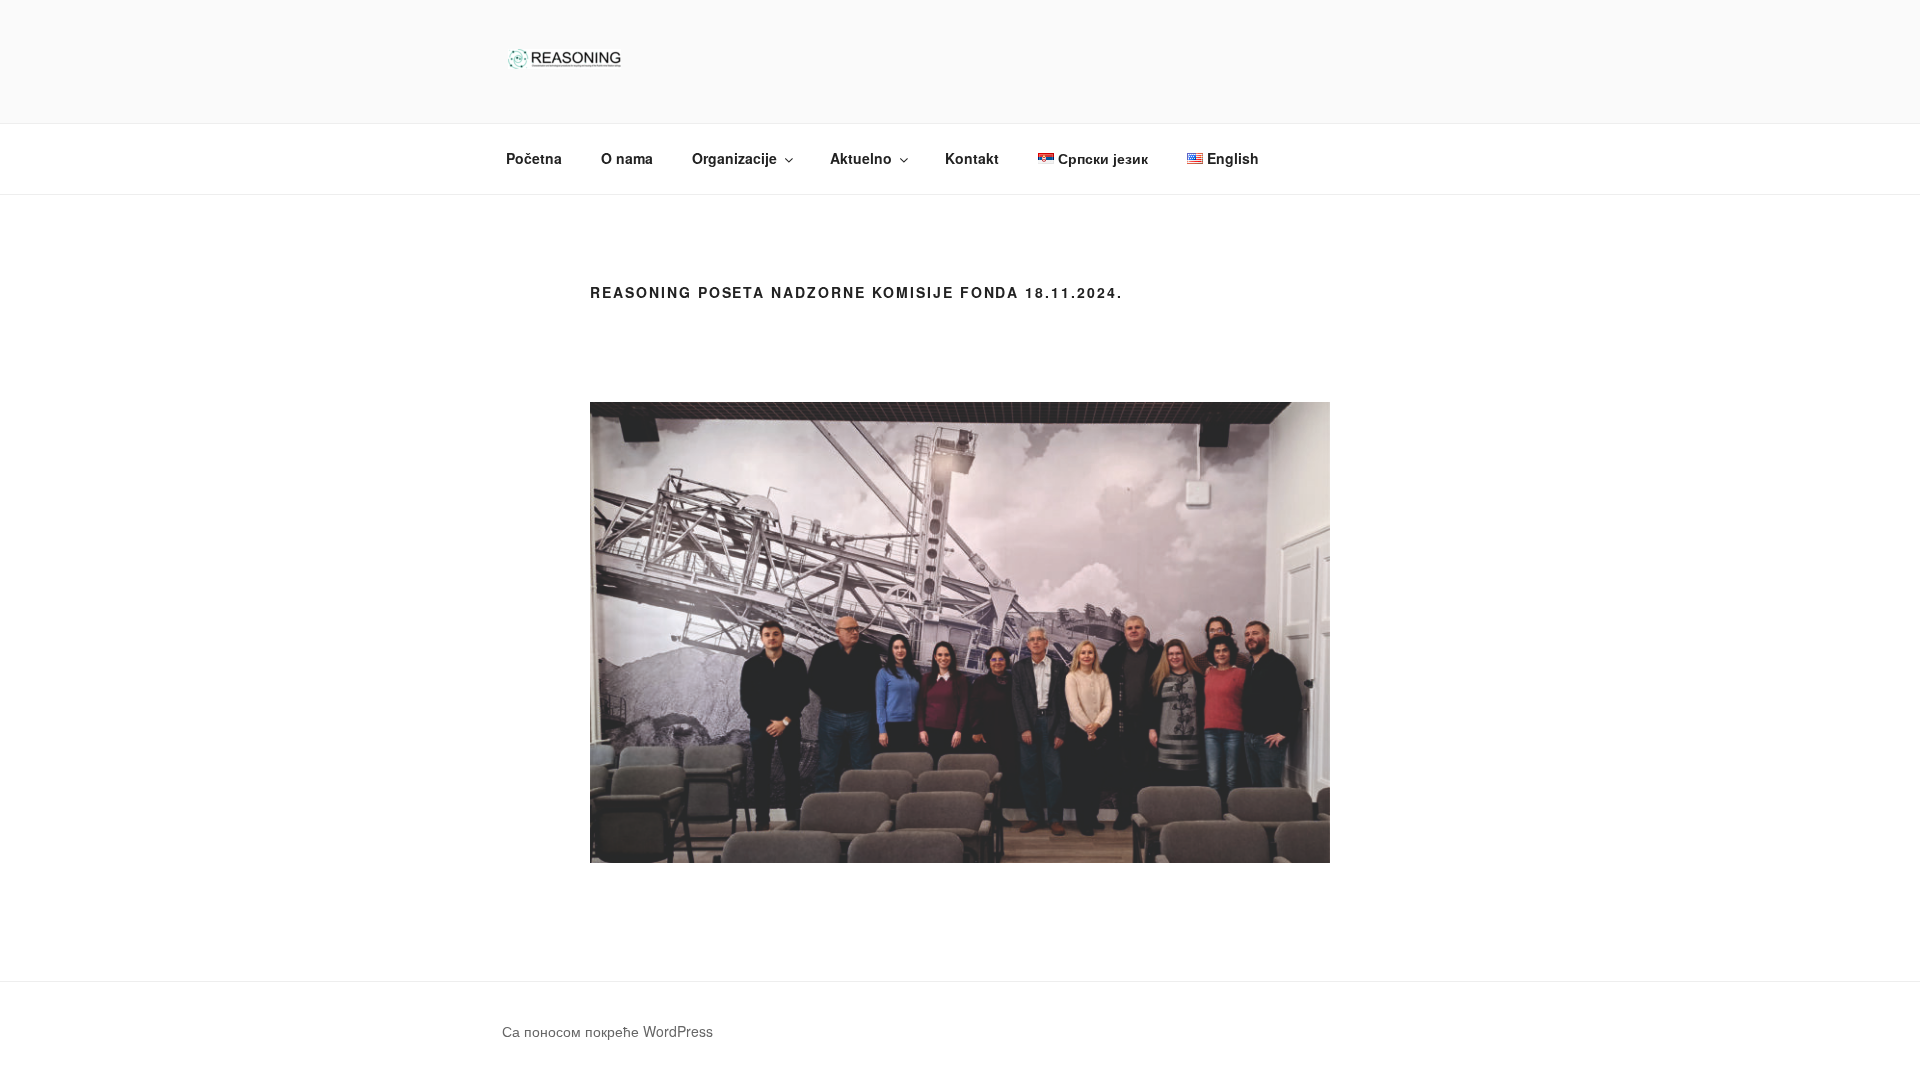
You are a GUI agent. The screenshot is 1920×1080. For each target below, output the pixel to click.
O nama (627, 158)
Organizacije (734, 158)
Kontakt (972, 158)
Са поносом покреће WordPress (607, 1031)
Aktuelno (861, 158)
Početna (534, 158)
